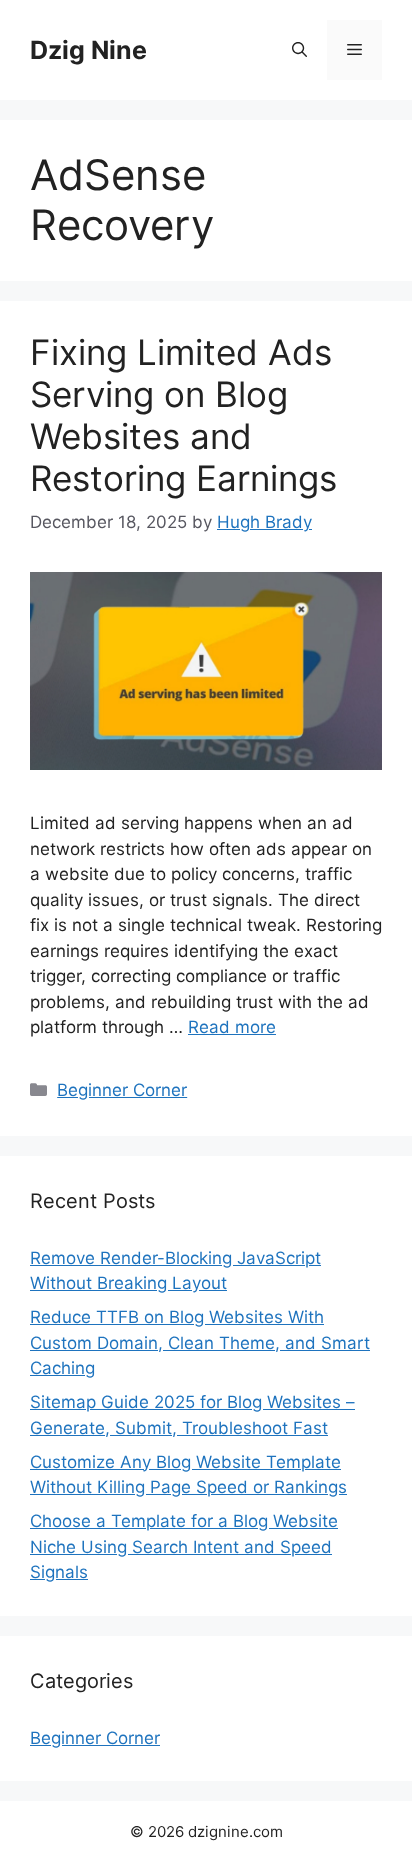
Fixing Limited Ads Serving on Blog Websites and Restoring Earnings (183, 415)
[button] (299, 50)
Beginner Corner (122, 1090)
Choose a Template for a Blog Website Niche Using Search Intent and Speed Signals (184, 1546)
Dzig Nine (88, 50)
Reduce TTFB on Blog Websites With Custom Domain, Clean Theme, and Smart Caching (200, 1342)
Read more (232, 1027)
